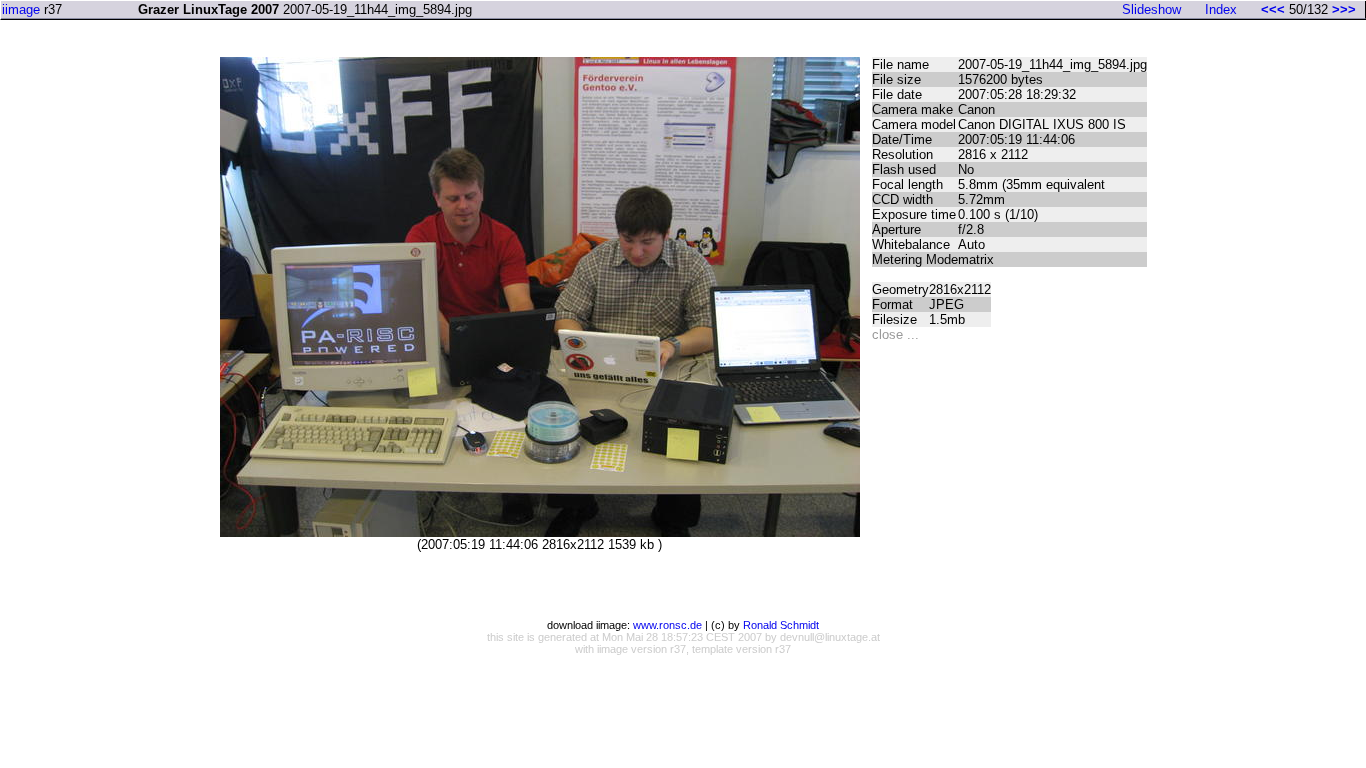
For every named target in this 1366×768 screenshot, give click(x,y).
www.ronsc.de (667, 625)
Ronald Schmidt (781, 625)
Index (1221, 9)
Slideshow (1151, 9)
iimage (21, 9)
